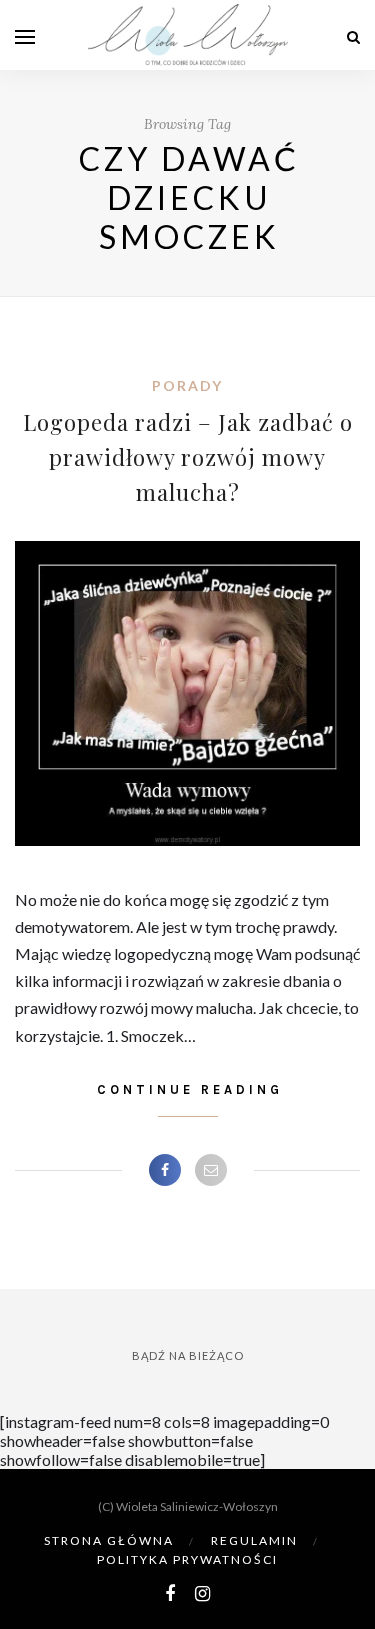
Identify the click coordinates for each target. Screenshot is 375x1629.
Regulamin (254, 1540)
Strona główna (109, 1540)
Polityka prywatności (187, 1559)
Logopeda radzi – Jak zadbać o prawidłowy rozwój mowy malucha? (188, 457)
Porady (187, 385)
